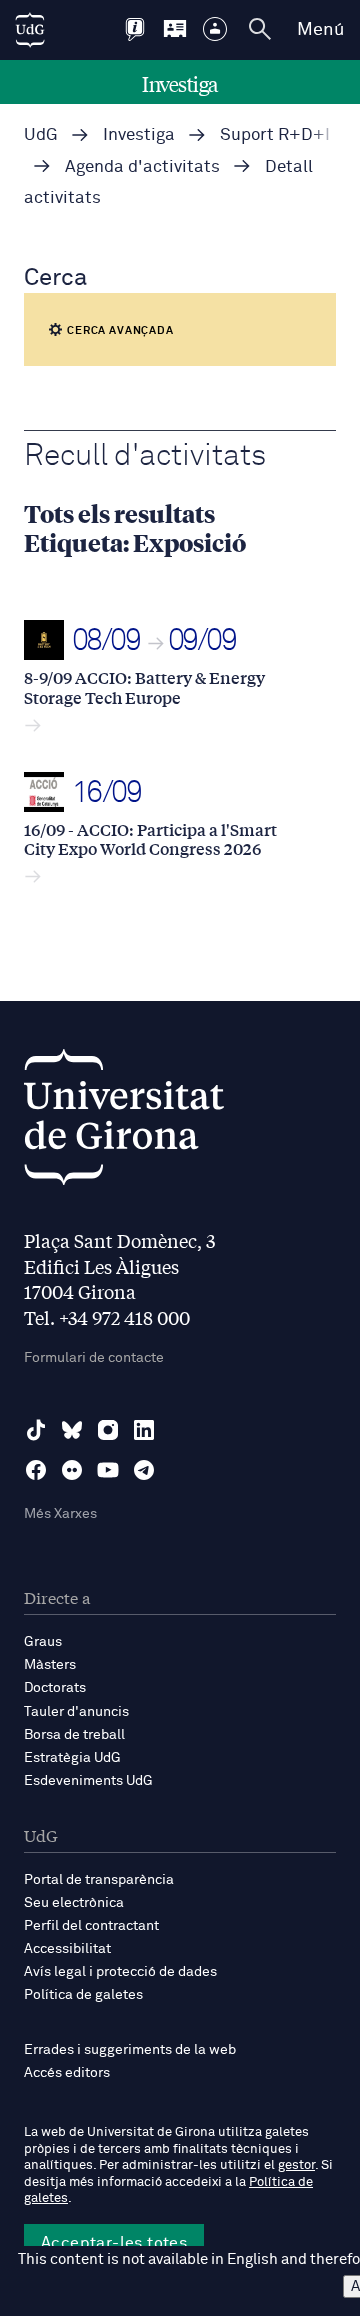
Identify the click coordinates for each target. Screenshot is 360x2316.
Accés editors (67, 2073)
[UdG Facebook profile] (36, 1470)
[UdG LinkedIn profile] (144, 1430)
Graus (43, 1642)
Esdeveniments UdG (88, 1781)
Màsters (50, 1665)
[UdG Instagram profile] (108, 1430)
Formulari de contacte (94, 1358)
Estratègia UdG (72, 1758)
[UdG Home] (30, 30)
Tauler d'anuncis (76, 1712)
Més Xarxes (60, 1514)
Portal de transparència (99, 1880)
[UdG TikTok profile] (36, 1430)
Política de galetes (83, 1995)
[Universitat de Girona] (124, 1122)
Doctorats (55, 1688)
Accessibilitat (67, 1949)
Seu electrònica (74, 1903)
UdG (41, 135)
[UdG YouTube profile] (108, 1470)
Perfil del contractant (91, 1926)
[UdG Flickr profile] (72, 1470)
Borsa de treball (74, 1735)
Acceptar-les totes (114, 2243)
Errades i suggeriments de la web (130, 2050)
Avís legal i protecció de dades (120, 1972)
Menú (320, 30)
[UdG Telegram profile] (144, 1470)
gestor (296, 2165)
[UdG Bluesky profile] (72, 1430)
